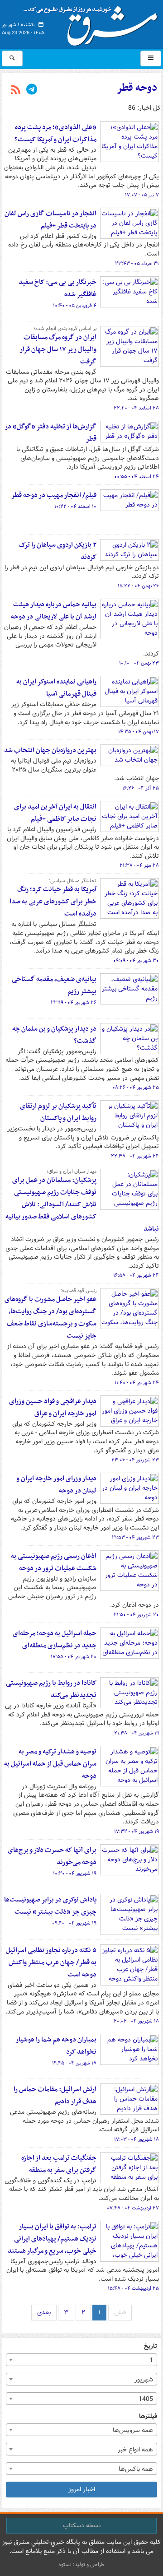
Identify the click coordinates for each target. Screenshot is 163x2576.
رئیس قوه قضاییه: (79, 1291)
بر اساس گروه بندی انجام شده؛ (65, 329)
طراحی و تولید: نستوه (81, 2564)
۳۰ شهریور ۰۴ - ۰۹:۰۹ (136, 961)
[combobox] (81, 2360)
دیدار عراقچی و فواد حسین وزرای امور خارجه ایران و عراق (53, 1407)
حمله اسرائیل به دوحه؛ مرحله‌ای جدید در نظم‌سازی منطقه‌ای (55, 1639)
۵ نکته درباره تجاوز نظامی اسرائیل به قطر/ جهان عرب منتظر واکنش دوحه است (51, 1962)
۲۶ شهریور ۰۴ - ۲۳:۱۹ (74, 1003)
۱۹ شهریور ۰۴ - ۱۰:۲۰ (75, 1874)
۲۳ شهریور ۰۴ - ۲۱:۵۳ (135, 1538)
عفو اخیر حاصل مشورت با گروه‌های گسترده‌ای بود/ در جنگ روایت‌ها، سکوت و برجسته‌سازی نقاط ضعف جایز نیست (50, 1318)
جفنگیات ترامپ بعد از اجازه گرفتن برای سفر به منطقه (59, 2164)
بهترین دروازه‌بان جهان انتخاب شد (50, 750)
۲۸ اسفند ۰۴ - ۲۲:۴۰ (136, 408)
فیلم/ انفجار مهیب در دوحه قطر (54, 495)
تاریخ (151, 2346)
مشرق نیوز (93, 23)
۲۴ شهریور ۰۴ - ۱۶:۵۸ (136, 1275)
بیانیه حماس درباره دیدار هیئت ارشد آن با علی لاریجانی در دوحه (54, 611)
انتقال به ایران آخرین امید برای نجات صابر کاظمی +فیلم (55, 813)
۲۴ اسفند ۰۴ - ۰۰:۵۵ (137, 477)
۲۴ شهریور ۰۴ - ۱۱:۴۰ (137, 1383)
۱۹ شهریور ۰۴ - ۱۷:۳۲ (137, 1832)
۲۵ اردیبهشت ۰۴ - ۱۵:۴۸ (133, 2288)
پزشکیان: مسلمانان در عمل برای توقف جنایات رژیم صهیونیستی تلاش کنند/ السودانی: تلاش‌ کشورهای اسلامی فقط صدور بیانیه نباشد (82, 1204)
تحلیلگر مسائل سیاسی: (73, 881)
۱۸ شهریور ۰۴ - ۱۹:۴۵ (74, 2063)
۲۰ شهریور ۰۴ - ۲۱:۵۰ (136, 1615)
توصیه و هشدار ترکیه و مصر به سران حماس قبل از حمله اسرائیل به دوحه (50, 1764)
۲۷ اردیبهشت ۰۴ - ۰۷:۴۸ (133, 2208)
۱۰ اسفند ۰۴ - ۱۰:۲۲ (75, 507)
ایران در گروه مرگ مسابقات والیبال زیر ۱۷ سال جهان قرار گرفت (58, 349)
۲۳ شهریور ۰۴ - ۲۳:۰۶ (135, 1460)
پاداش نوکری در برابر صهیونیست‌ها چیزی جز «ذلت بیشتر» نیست (50, 1906)
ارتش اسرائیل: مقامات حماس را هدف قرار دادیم (55, 2095)
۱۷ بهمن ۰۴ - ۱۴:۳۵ (139, 732)
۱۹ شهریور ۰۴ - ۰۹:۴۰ (74, 1923)
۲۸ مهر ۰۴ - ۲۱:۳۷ (139, 865)
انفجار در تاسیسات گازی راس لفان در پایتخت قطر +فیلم (50, 220)
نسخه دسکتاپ (82, 2525)
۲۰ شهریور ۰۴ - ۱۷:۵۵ (74, 1657)
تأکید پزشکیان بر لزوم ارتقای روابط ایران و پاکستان (58, 1112)
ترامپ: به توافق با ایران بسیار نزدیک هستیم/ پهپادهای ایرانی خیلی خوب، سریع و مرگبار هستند (52, 2239)
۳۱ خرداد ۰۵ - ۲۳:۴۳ (137, 264)
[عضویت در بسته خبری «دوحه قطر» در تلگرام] (32, 90)
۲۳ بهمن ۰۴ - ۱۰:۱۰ (139, 663)
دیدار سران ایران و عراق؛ (72, 1172)
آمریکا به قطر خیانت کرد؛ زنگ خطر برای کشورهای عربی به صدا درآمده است (53, 902)
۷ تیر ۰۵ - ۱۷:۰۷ (142, 195)
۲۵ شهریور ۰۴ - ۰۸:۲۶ (136, 1088)
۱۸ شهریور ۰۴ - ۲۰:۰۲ (136, 2021)
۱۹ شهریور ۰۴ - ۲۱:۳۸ (137, 1733)
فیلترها (148, 2416)
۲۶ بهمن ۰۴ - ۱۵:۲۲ (138, 586)
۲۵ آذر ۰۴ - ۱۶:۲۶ (141, 788)
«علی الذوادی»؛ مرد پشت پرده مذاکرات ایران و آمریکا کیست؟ (55, 133)
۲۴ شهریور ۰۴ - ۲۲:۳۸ (135, 1156)
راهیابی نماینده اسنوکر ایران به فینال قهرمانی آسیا (56, 688)
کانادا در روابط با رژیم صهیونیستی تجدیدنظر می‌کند (51, 1689)
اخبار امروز (82, 2489)
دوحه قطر (137, 88)
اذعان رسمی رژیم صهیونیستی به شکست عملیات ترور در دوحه (54, 1562)
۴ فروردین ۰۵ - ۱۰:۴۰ (75, 306)
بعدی (44, 2312)
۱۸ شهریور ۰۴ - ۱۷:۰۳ (137, 2139)
